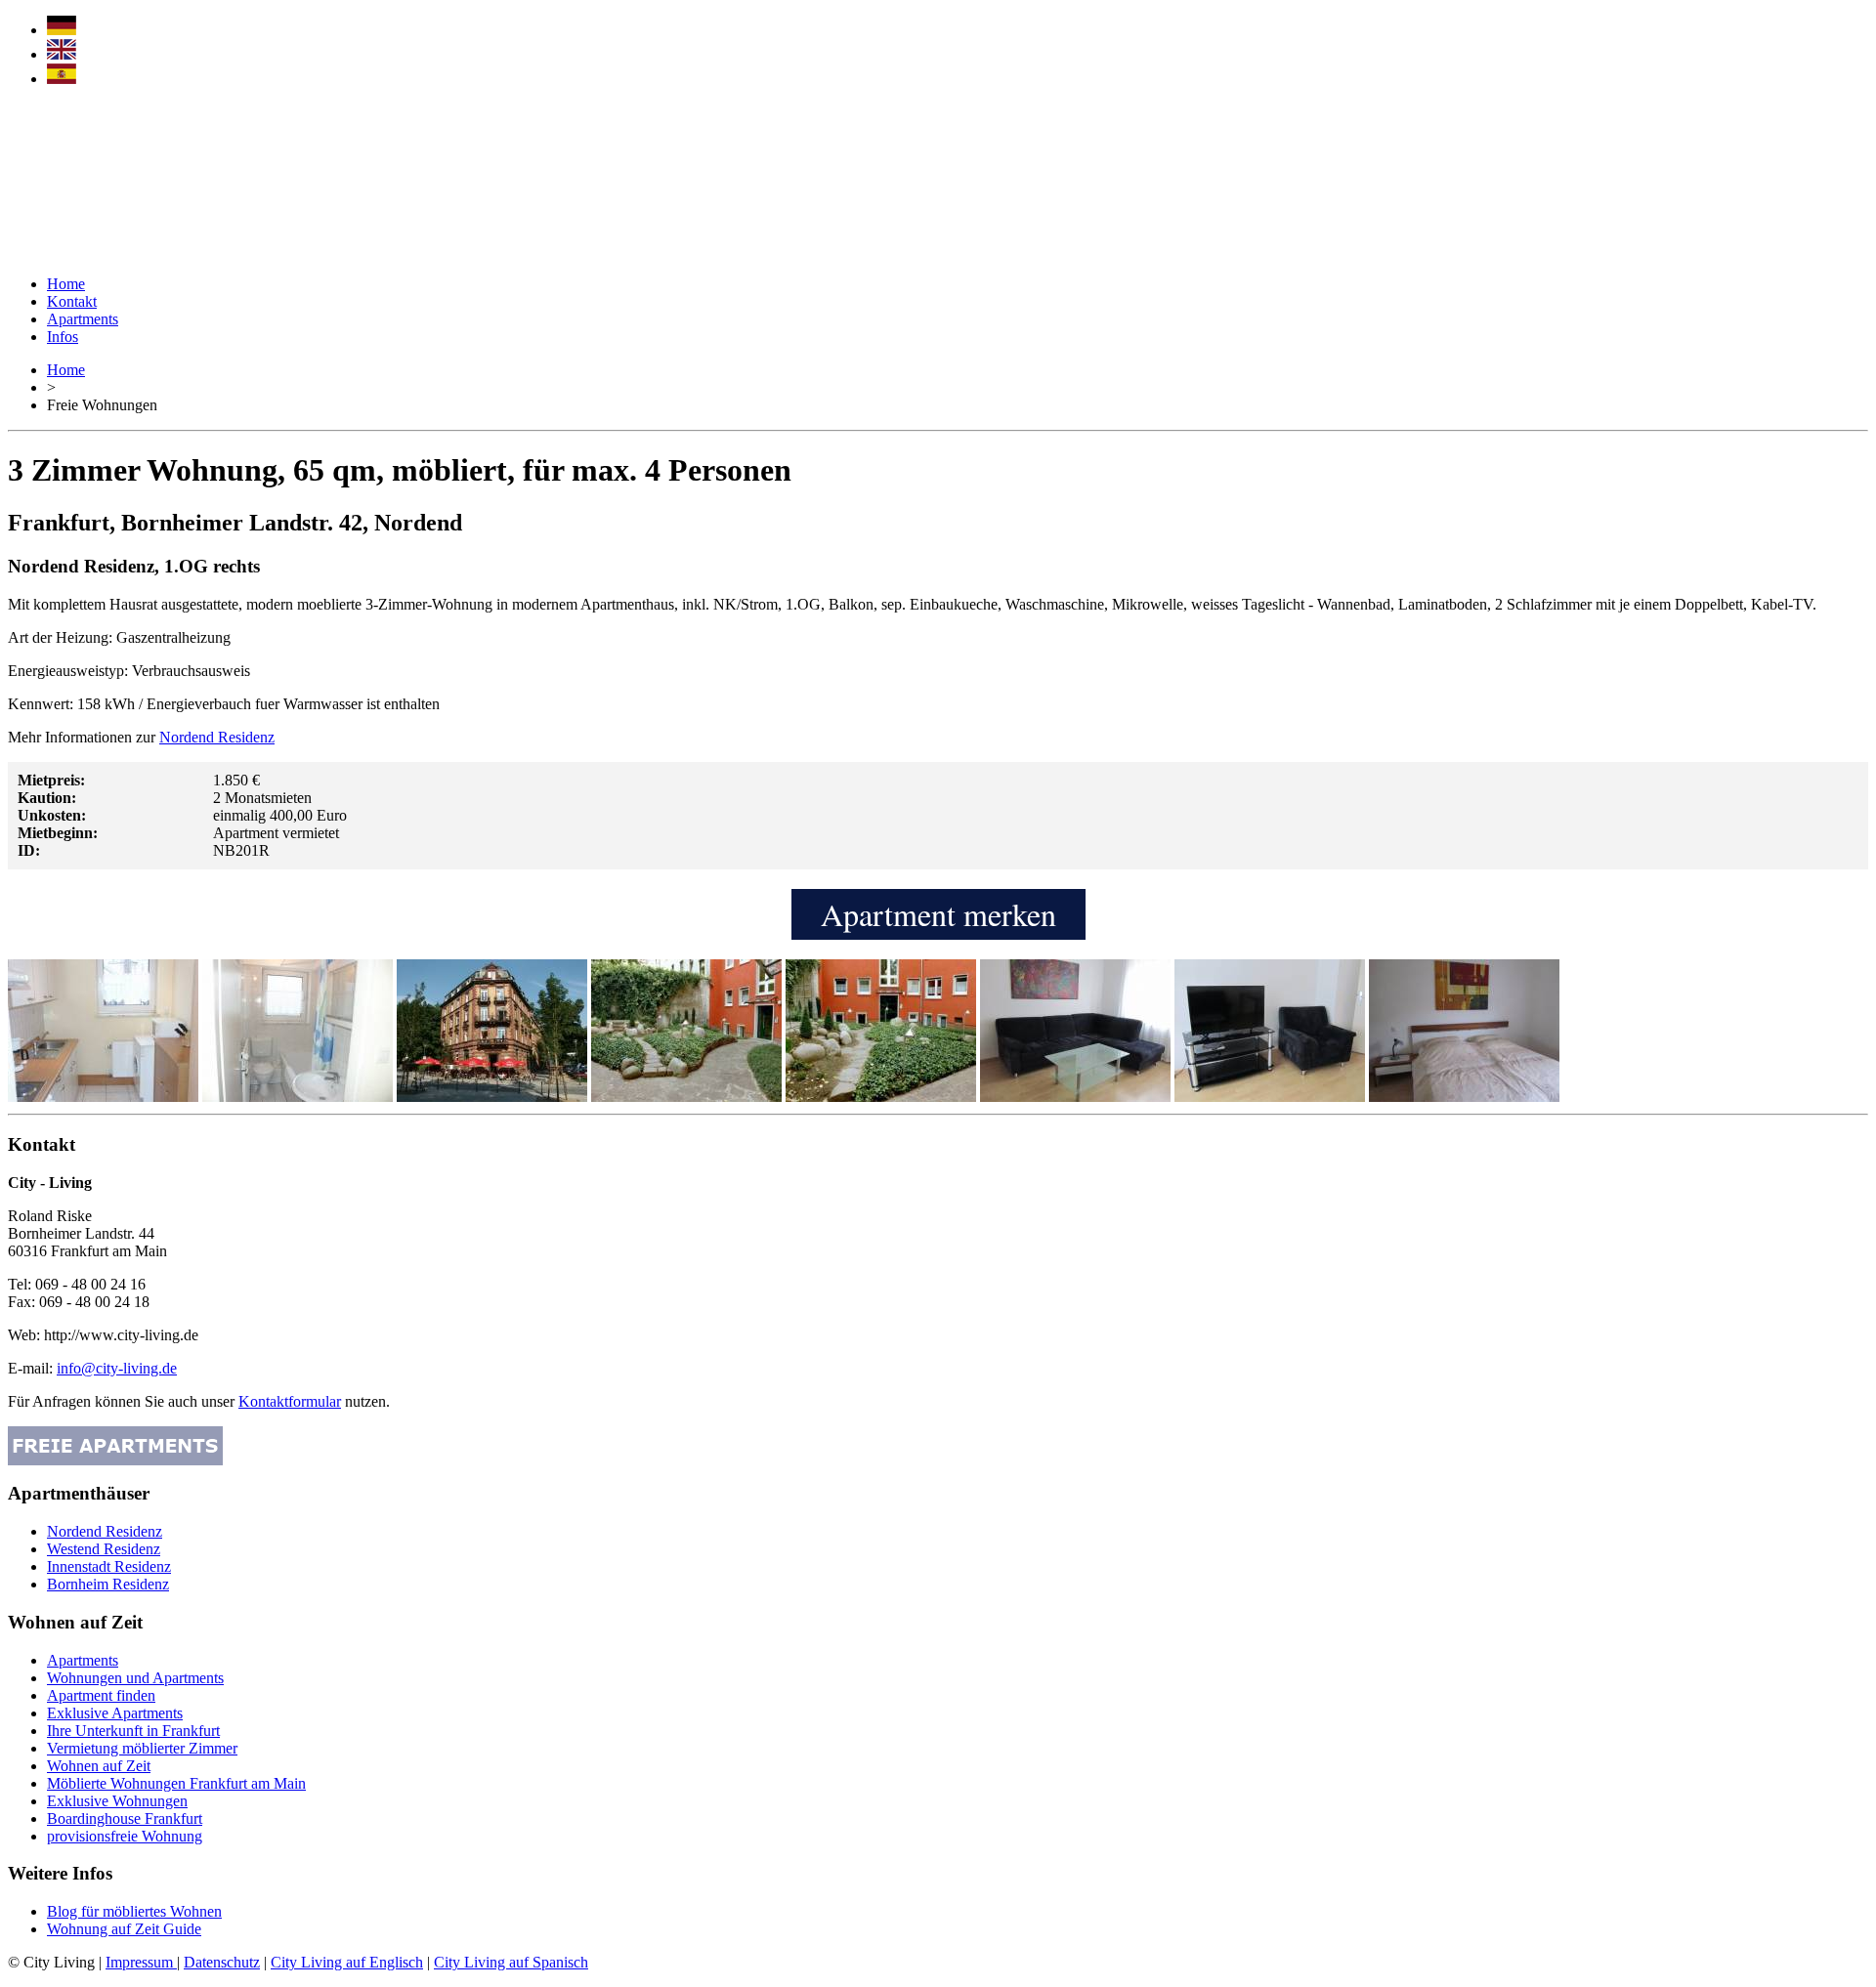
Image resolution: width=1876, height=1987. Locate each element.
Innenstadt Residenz (109, 1566)
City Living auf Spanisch (511, 1962)
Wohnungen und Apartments (135, 1678)
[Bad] (298, 1097)
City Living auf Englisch (347, 1962)
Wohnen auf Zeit (99, 1766)
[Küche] (103, 1097)
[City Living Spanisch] (62, 79)
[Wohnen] (1075, 1097)
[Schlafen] (1464, 1097)
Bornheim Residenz (108, 1584)
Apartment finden (101, 1695)
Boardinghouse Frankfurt (125, 1818)
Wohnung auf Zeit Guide (124, 1929)
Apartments (83, 319)
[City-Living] (96, 254)
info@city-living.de (117, 1368)
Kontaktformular (290, 1401)
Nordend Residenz (217, 737)
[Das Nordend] (492, 1097)
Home (66, 284)
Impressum (141, 1962)
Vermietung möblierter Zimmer (142, 1748)
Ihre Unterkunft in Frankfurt (133, 1731)
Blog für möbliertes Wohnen (134, 1911)
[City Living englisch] (62, 54)
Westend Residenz (104, 1549)
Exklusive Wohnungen (117, 1801)
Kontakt (72, 301)
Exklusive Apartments (115, 1713)
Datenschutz (222, 1962)
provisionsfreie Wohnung (125, 1836)
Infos (63, 337)
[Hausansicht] (686, 1097)
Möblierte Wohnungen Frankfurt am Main (176, 1783)
